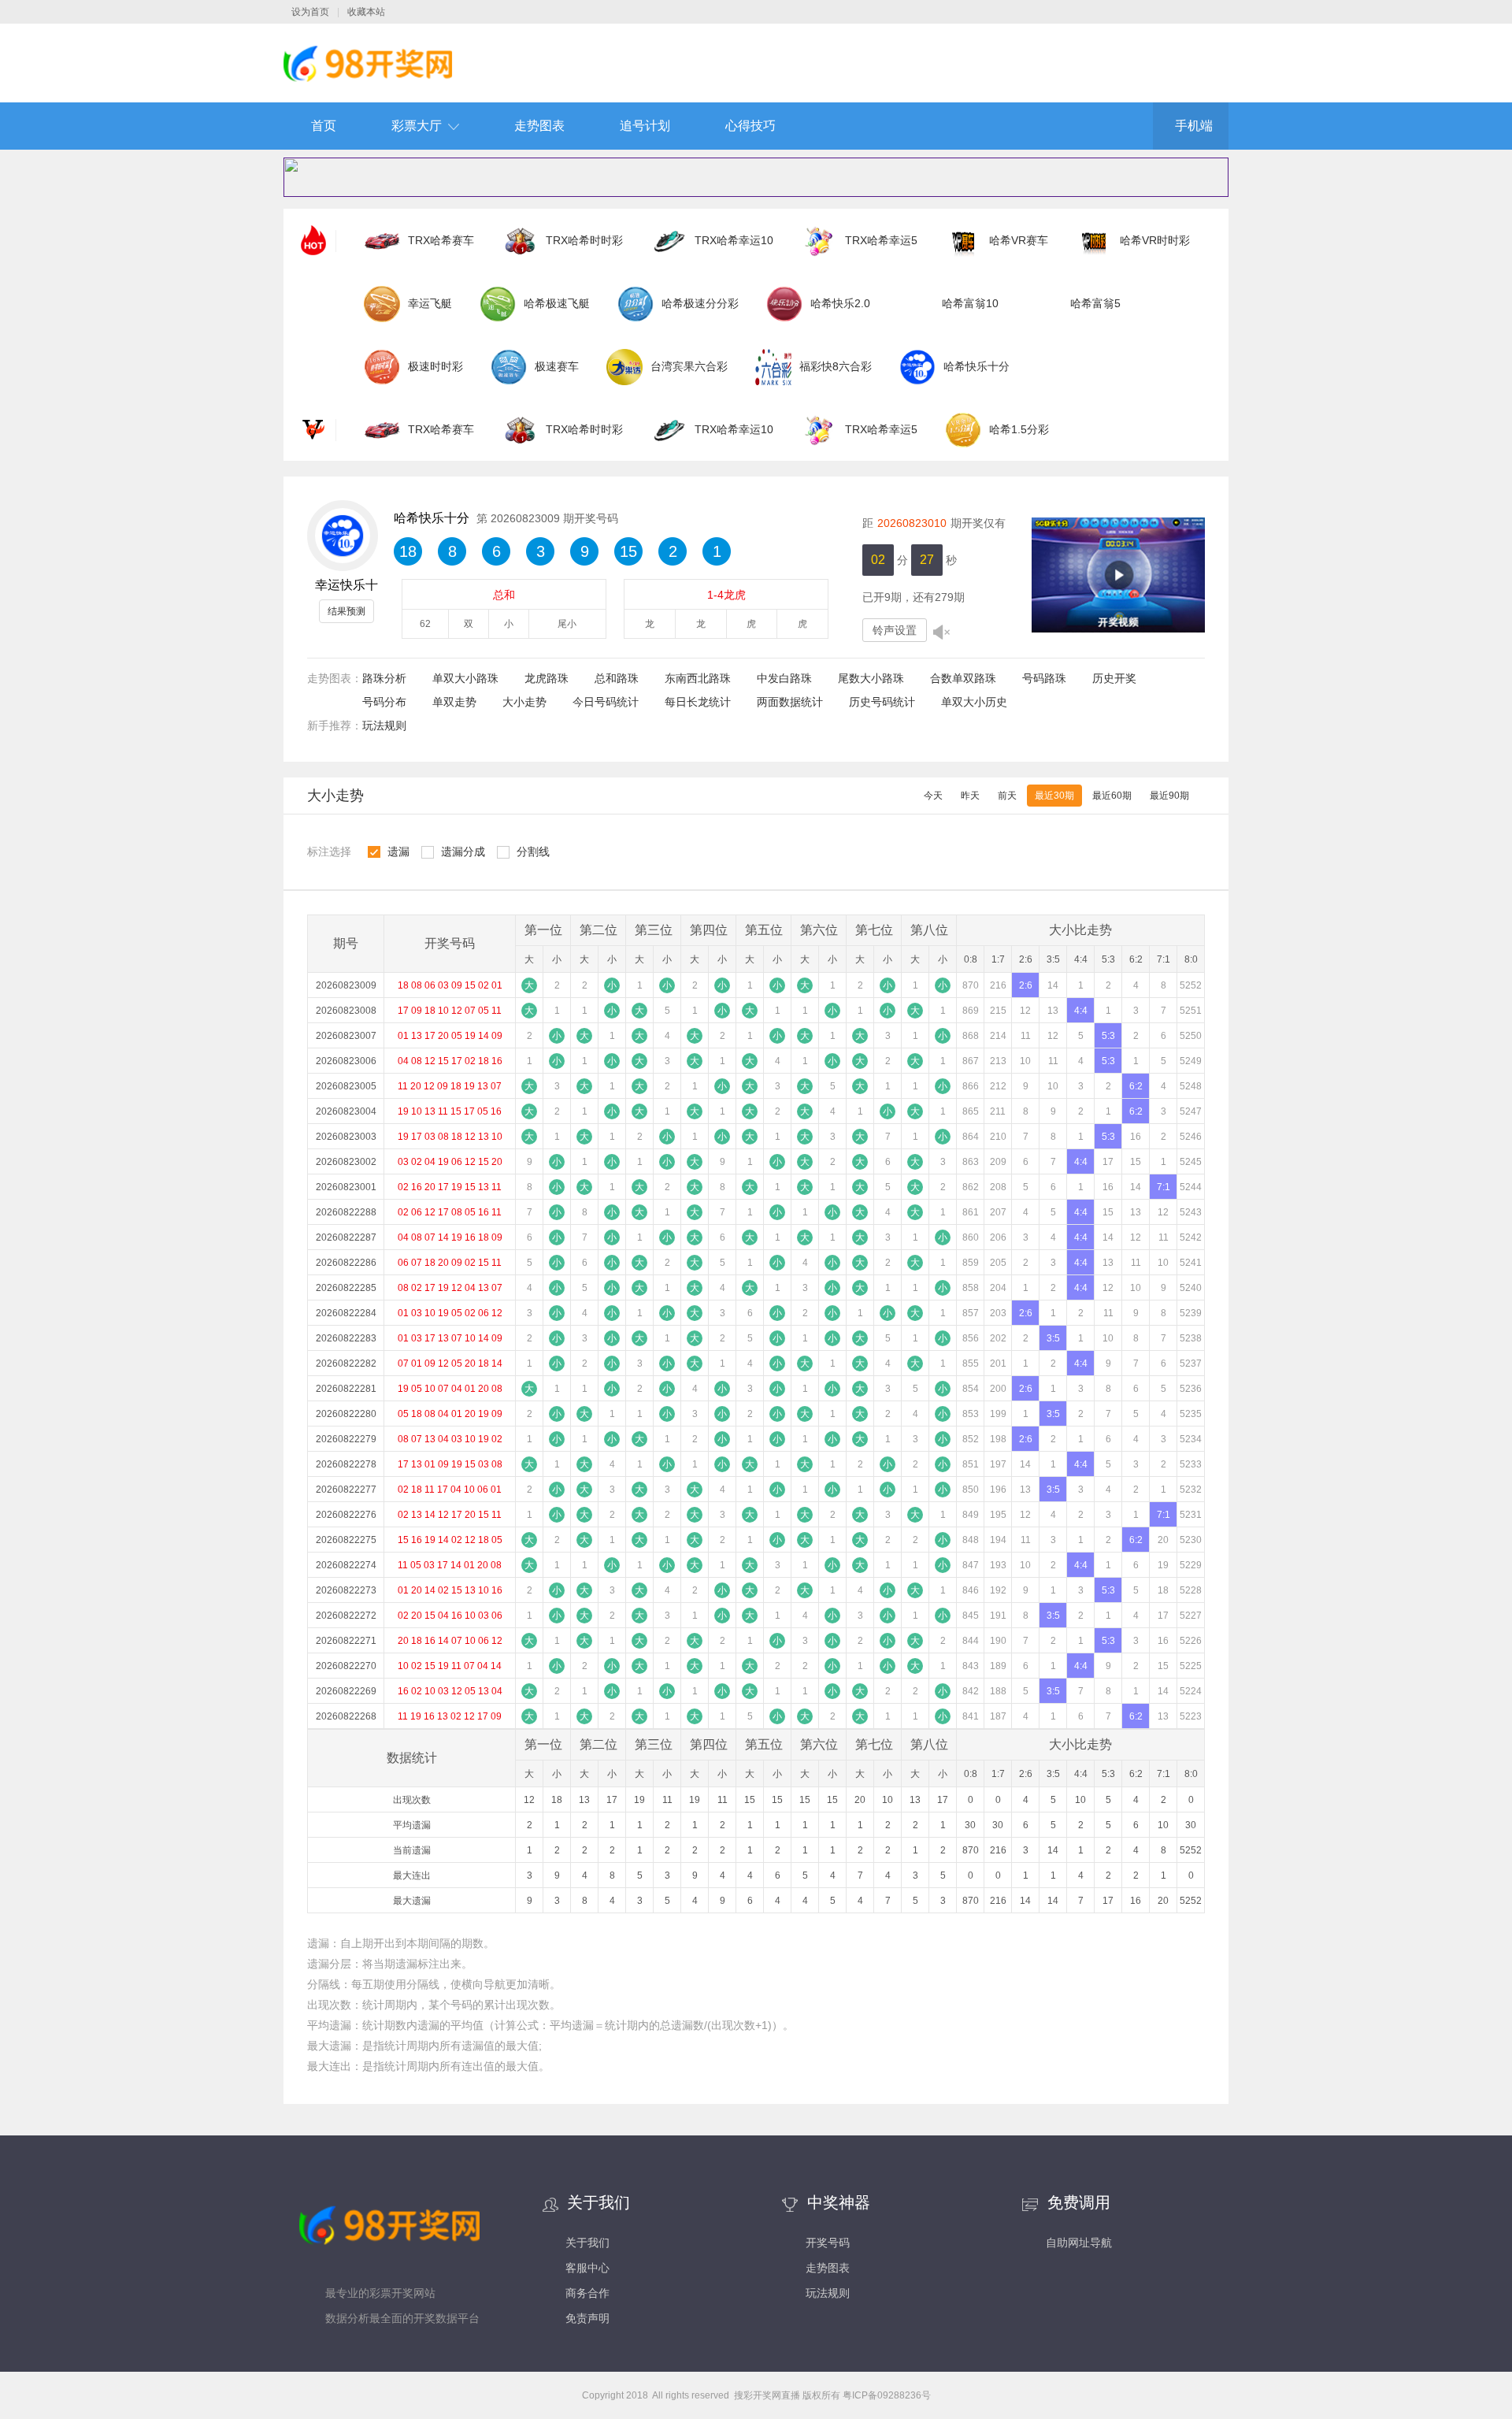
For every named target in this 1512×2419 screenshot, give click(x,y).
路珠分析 (384, 678)
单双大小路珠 (465, 678)
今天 (933, 796)
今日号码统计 (606, 702)
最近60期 (1112, 796)
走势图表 (539, 126)
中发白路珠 (784, 678)
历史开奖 (1114, 678)
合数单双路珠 (963, 678)
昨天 (970, 796)
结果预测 (346, 611)
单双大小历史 (974, 702)
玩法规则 (384, 725)
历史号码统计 (882, 702)
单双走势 (454, 702)
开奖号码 (828, 2243)
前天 (1007, 796)
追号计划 (645, 126)
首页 (324, 126)
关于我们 (587, 2243)
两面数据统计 (790, 702)
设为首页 (310, 12)
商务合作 (587, 2293)
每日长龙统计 (698, 702)
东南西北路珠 (698, 678)
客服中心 (587, 2268)
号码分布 (384, 702)
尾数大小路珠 (871, 678)
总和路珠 (617, 678)
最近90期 (1169, 796)
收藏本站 (366, 12)
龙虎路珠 (547, 678)
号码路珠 (1044, 678)
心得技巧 (750, 126)
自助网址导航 (1079, 2243)
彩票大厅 (417, 126)
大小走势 (524, 702)
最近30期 (1054, 796)
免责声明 (587, 2318)
